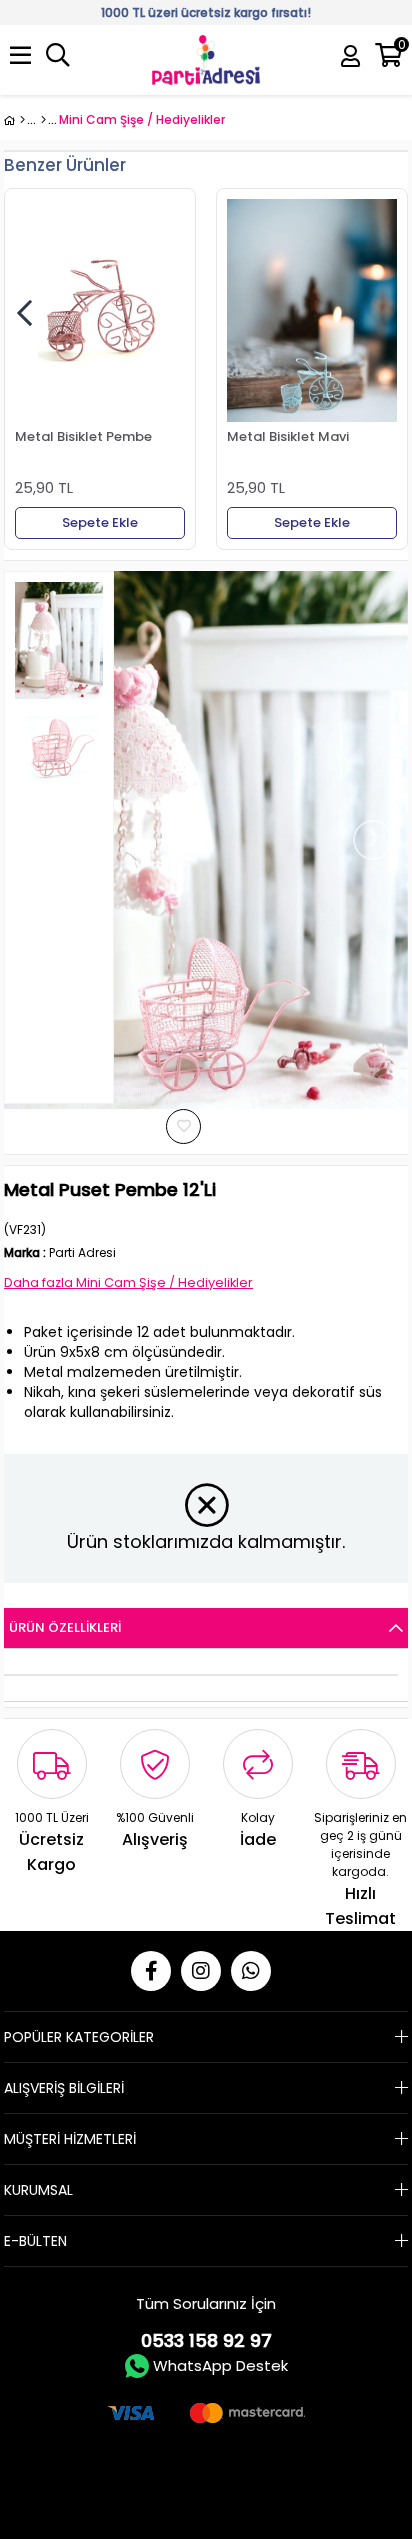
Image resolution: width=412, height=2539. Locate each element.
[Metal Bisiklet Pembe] (100, 310)
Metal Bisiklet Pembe (83, 436)
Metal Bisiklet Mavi (288, 436)
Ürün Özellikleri (65, 1627)
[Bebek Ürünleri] (43, 120)
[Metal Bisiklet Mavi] (312, 310)
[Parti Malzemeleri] (14, 120)
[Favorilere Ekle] (203, 1126)
